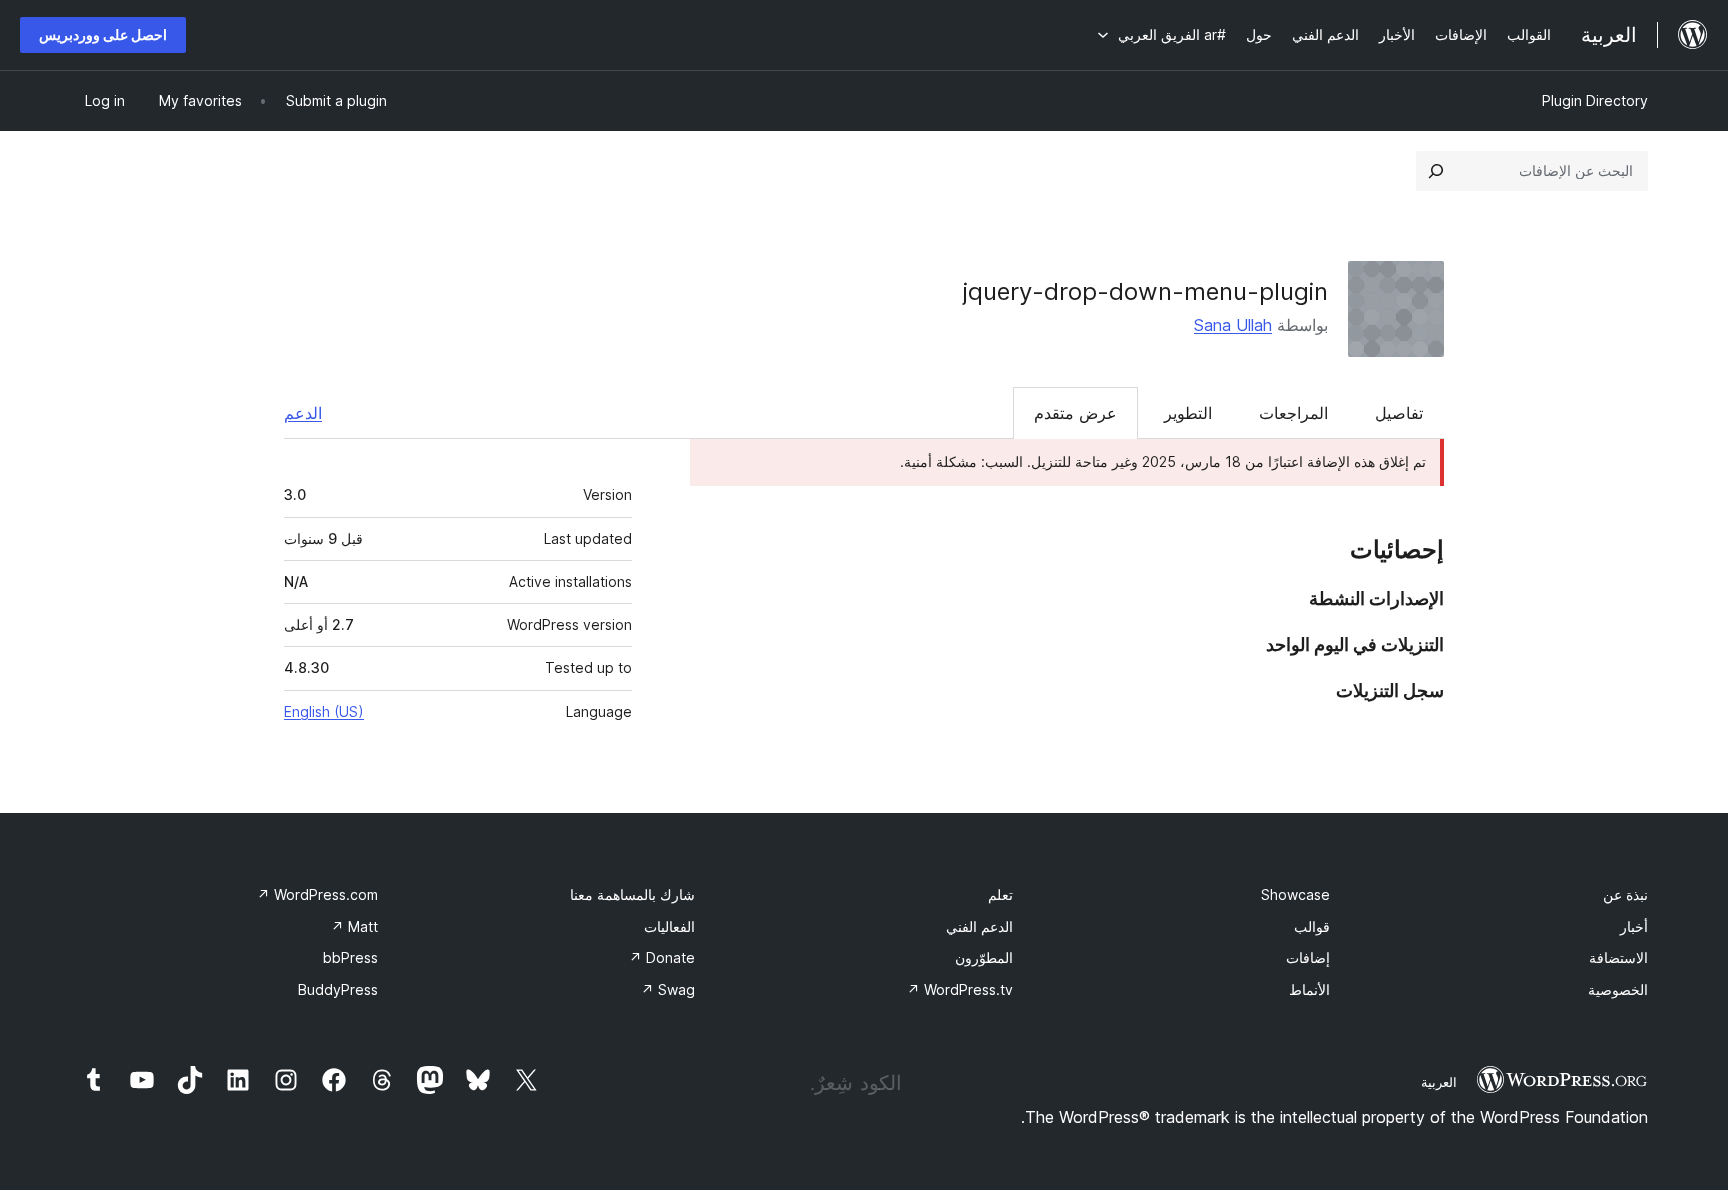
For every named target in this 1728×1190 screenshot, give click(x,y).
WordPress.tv (960, 989)
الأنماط (1309, 989)
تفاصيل (1399, 413)
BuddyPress (338, 989)
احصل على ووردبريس (103, 34)
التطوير (1188, 413)
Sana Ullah (1233, 325)
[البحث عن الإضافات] (1436, 171)
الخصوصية (1618, 989)
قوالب (1312, 926)
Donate (662, 957)
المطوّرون (984, 957)
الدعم (303, 413)
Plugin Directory (1595, 100)
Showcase (1295, 894)
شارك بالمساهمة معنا (632, 894)
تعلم (1000, 894)
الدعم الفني (979, 926)
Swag (668, 989)
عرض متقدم (1075, 413)
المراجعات (1293, 413)
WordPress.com (317, 894)
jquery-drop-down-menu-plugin (1145, 291)
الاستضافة (1618, 957)
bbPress (350, 957)
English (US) (324, 711)
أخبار (1634, 926)
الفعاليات (669, 926)
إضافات (1308, 957)
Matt (354, 926)
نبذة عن (1625, 894)
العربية (1439, 1082)
